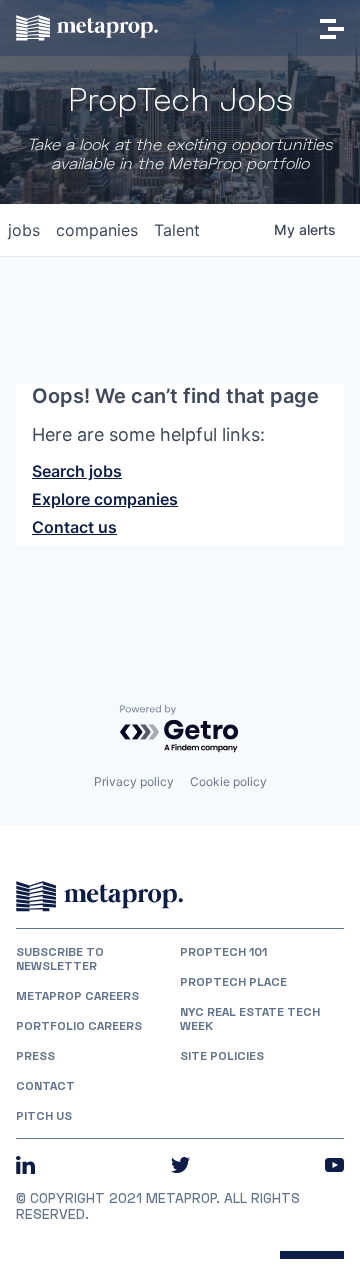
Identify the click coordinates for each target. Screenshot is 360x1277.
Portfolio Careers (79, 1026)
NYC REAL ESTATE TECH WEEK (250, 1019)
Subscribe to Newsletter (60, 959)
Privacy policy (134, 781)
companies (97, 230)
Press (35, 1056)
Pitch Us (44, 1116)
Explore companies (105, 499)
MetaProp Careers (77, 996)
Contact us (74, 527)
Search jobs (77, 471)
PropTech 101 (223, 952)
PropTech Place (233, 982)
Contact (45, 1086)
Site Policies (222, 1056)
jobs (24, 230)
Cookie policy (228, 781)
